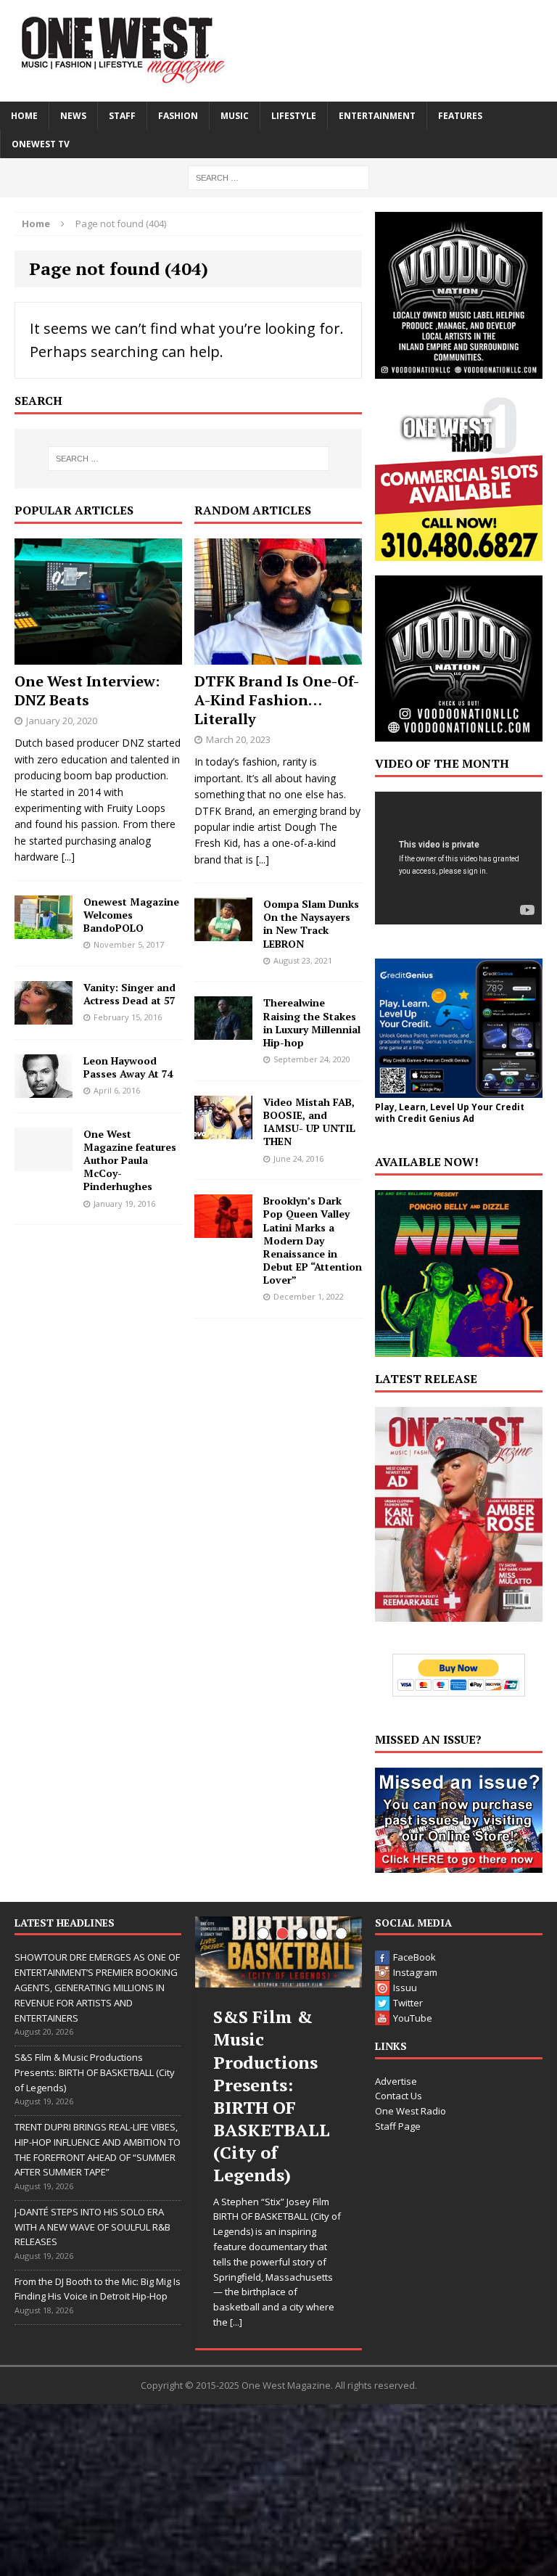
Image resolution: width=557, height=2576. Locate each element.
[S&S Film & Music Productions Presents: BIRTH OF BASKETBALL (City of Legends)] (278, 1952)
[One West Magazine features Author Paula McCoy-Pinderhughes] (44, 1162)
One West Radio (410, 2111)
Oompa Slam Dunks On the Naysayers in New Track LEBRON (311, 924)
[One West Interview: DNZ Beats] (98, 656)
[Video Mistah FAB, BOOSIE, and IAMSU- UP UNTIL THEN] (223, 1130)
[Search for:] (278, 177)
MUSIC (235, 116)
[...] (68, 857)
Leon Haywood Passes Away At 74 (128, 1067)
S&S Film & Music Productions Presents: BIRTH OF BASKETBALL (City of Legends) (95, 2072)
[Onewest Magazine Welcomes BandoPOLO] (44, 930)
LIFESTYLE (294, 116)
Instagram (415, 1972)
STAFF (122, 116)
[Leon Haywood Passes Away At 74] (44, 1089)
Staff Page (398, 2126)
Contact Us (399, 2096)
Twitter (408, 2003)
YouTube (413, 2018)
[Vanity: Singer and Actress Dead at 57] (44, 1016)
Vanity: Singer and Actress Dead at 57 (129, 994)
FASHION (178, 116)
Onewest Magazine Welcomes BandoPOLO (131, 915)
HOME (24, 116)
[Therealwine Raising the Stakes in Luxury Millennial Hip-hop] (223, 1031)
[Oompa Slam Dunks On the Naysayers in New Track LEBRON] (223, 933)
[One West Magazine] (278, 51)
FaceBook (414, 1957)
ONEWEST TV (41, 144)
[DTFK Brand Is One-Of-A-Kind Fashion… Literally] (278, 656)
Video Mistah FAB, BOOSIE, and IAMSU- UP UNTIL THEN (309, 1122)
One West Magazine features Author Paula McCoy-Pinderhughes (130, 1160)
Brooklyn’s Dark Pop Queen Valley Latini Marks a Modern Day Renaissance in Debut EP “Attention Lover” (313, 1240)
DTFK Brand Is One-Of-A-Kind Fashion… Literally (277, 700)
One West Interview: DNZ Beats (87, 690)
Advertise (396, 2081)
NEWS (73, 116)
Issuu (405, 1988)
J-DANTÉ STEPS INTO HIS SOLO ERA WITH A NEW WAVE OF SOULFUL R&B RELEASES (92, 2227)
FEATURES (460, 116)
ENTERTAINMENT (377, 116)
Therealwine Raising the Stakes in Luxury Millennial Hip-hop (312, 1022)
